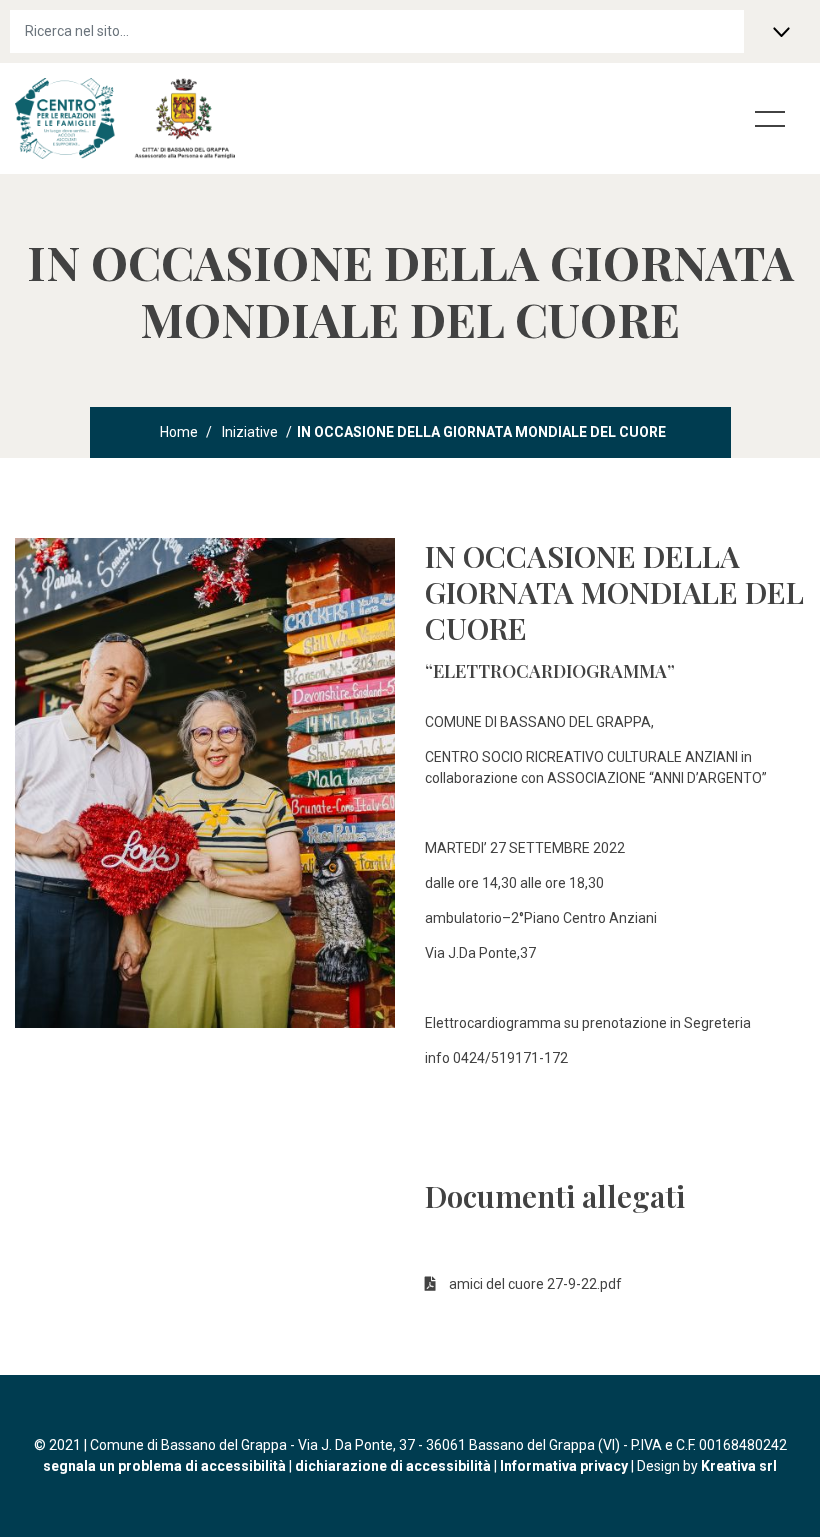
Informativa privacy (564, 1466)
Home (179, 432)
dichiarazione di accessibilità (393, 1466)
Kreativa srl (739, 1466)
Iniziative (250, 432)
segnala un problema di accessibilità (164, 1466)
